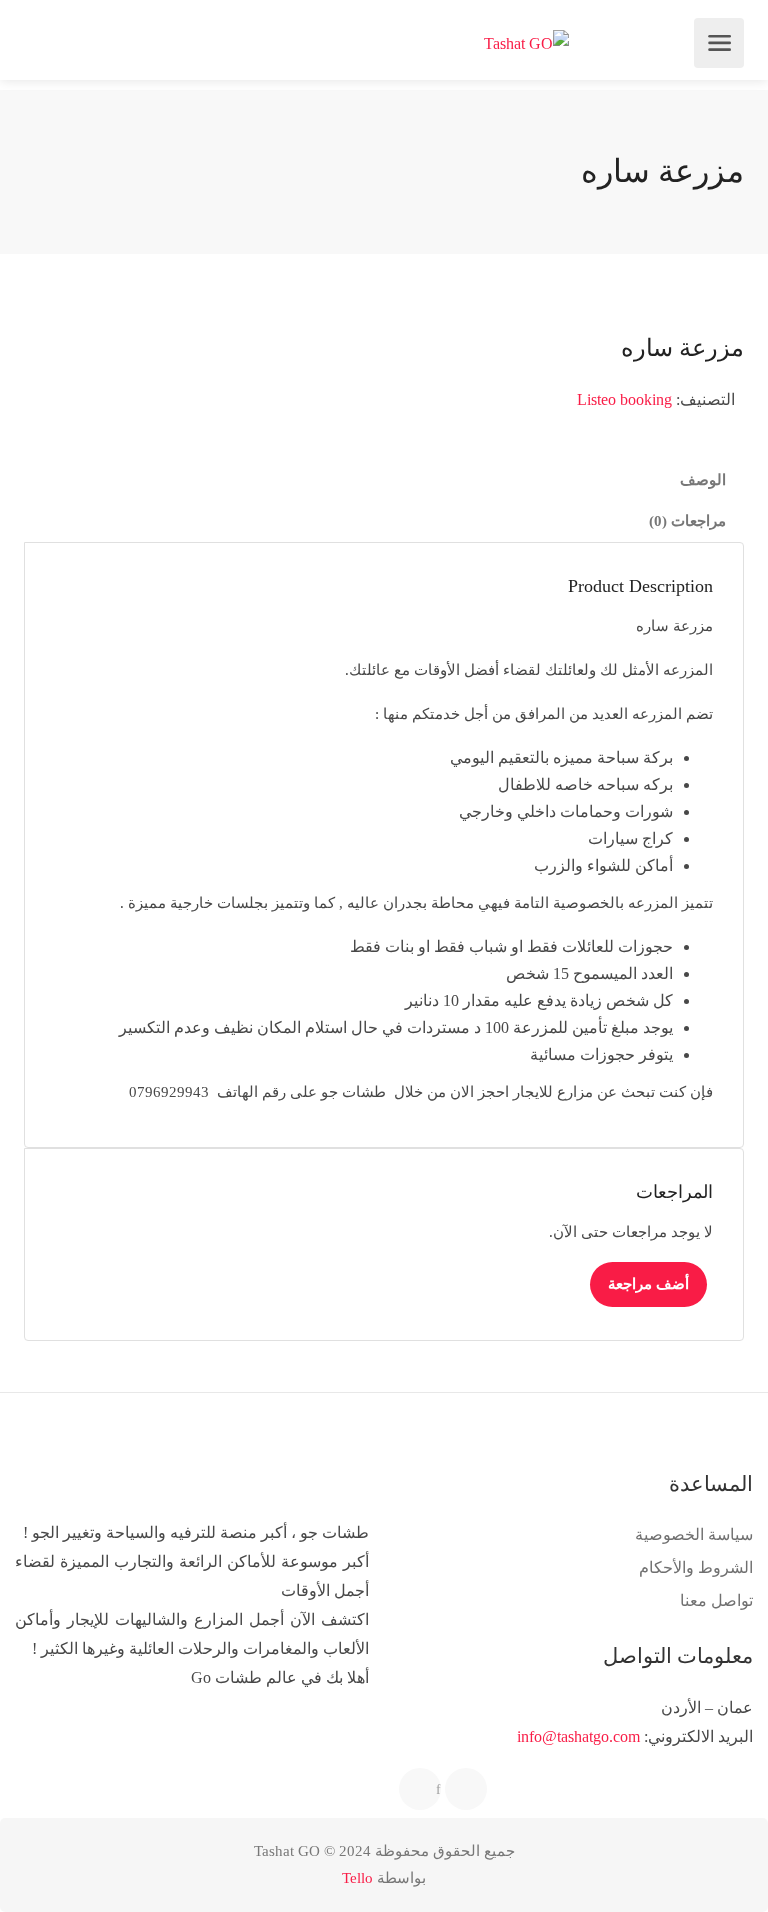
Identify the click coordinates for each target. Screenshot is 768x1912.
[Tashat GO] (526, 43)
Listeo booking (624, 399)
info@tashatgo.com (578, 1736)
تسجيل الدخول (42, 43)
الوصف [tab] (703, 480)
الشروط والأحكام (696, 1567)
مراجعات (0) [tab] (687, 521)
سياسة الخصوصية (694, 1534)
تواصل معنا (716, 1600)
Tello (357, 1878)
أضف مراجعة (648, 1284)
